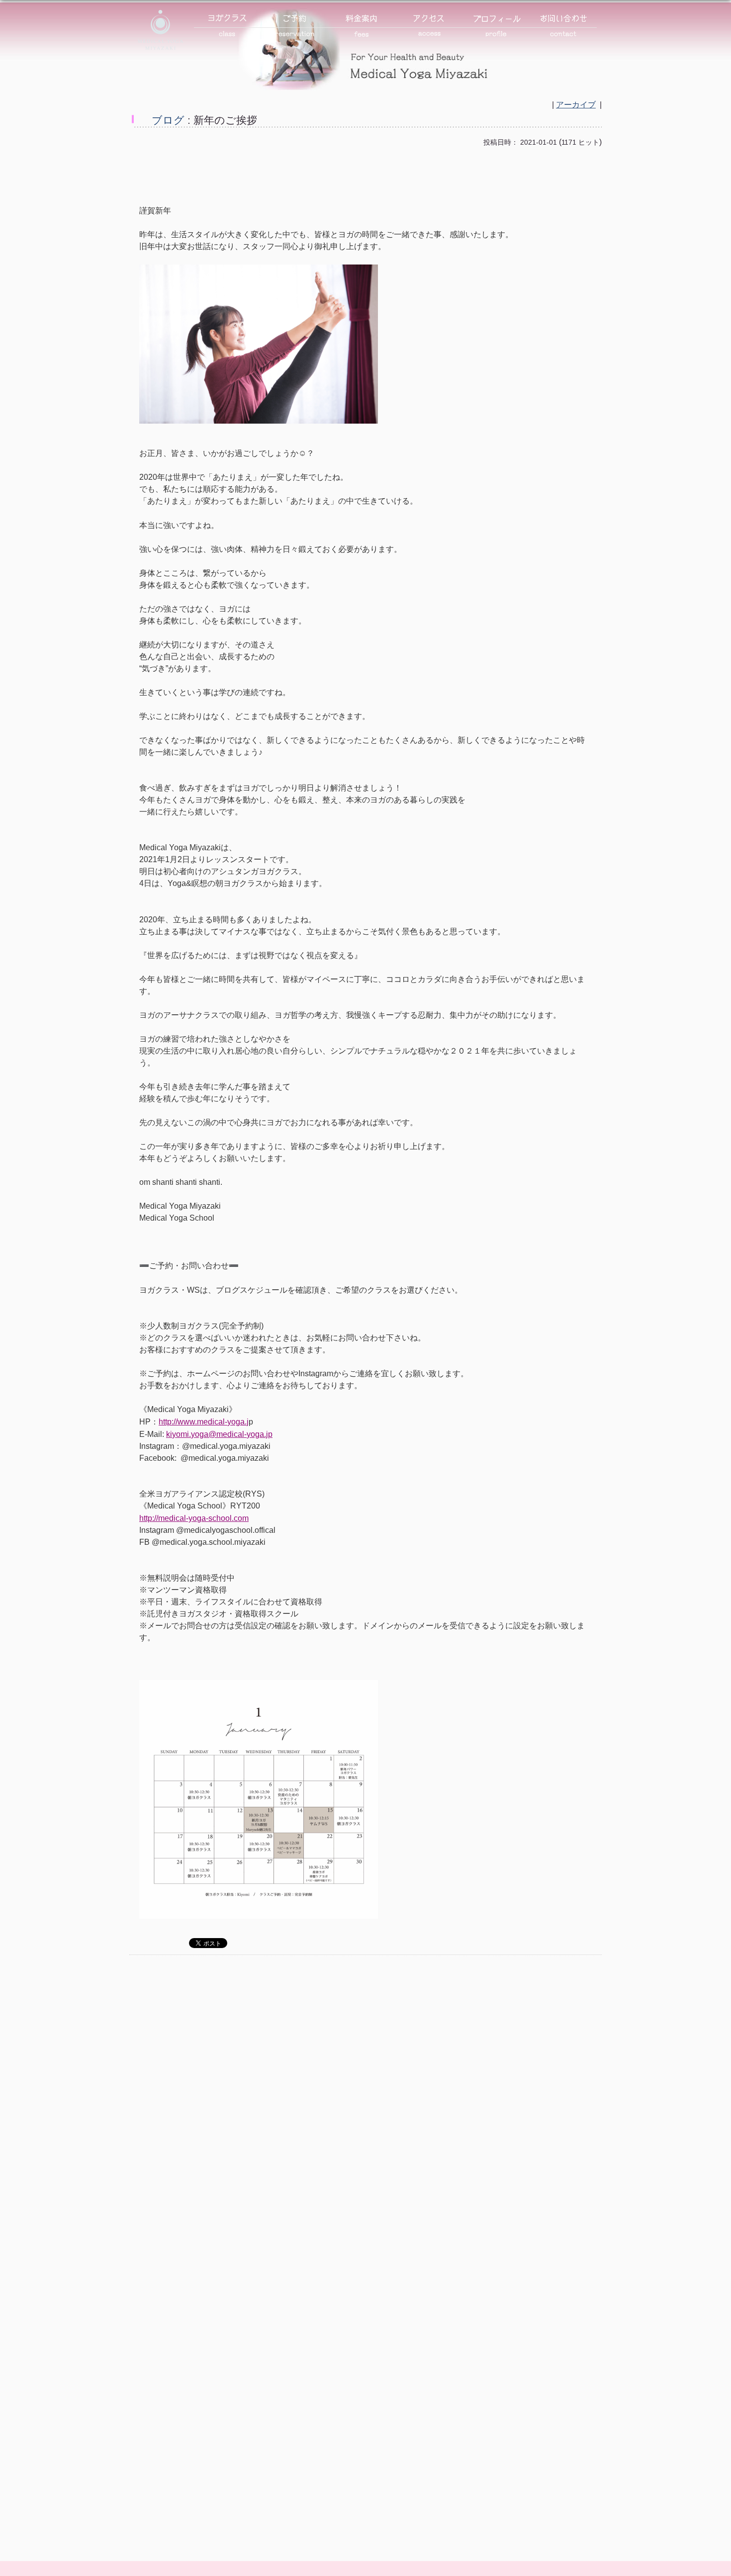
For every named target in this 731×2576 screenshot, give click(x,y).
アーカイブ (576, 105)
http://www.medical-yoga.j (204, 1421)
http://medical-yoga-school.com (194, 1518)
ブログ (168, 120)
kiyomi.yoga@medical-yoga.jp (219, 1434)
